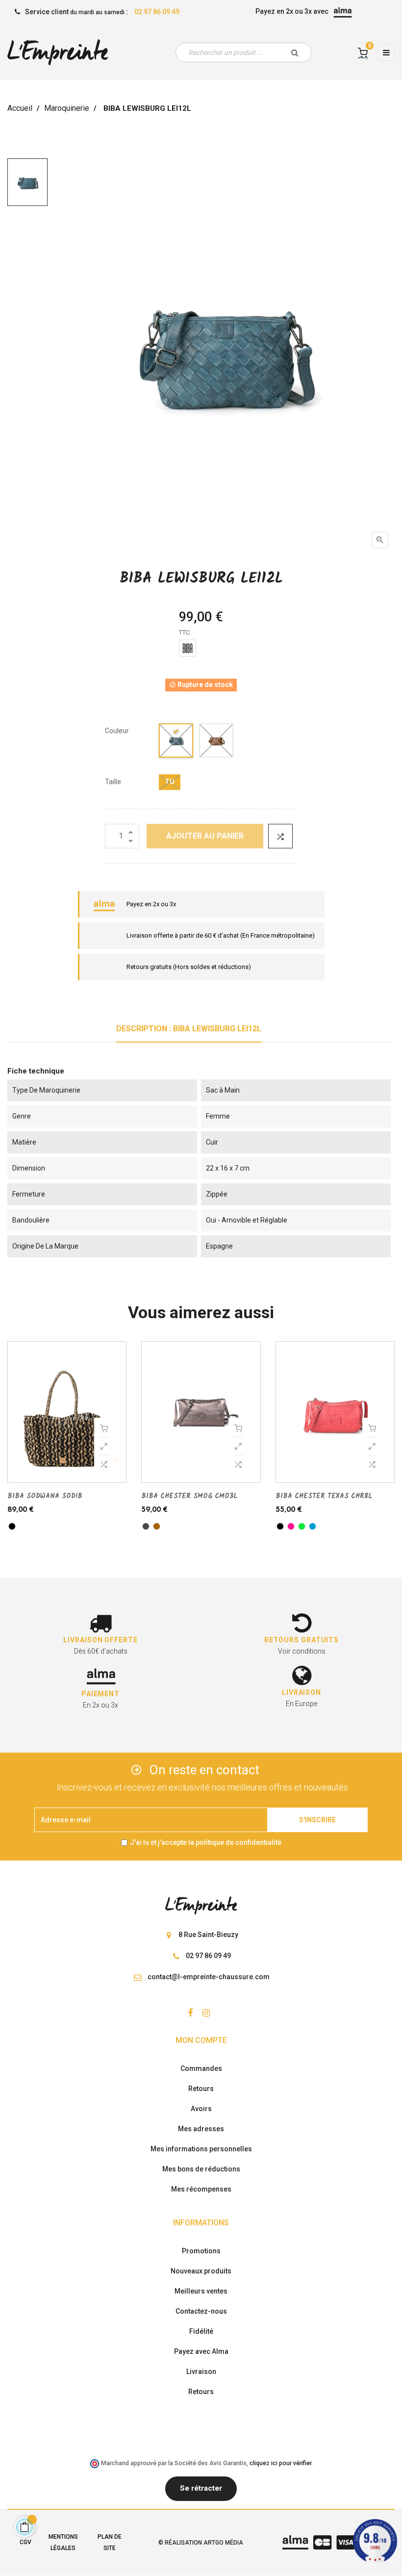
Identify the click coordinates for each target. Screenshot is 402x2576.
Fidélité (201, 2331)
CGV (25, 2542)
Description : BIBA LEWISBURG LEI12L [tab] (189, 1029)
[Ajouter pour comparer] (280, 836)
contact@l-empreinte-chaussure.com (209, 1977)
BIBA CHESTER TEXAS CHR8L (324, 1496)
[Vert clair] (302, 1526)
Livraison (201, 2372)
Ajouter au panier (205, 836)
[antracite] (146, 1526)
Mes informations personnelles (201, 2149)
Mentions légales (63, 2542)
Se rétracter (201, 2488)
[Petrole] (313, 1526)
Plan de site (110, 2542)
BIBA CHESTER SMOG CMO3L (189, 1496)
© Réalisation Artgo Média (201, 2543)
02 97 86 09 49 (157, 12)
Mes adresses (201, 2129)
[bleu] (176, 742)
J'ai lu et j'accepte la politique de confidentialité (206, 1842)
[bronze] (157, 1526)
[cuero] (217, 742)
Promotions (201, 2251)
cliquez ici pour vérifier (280, 2463)
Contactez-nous (201, 2311)
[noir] (12, 1526)
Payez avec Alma (201, 2351)
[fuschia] (291, 1526)
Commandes (201, 2068)
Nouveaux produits (201, 2271)
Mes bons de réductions (201, 2169)
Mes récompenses (201, 2189)
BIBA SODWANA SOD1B (45, 1496)
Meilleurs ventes (201, 2291)
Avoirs (201, 2109)
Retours (201, 2089)
